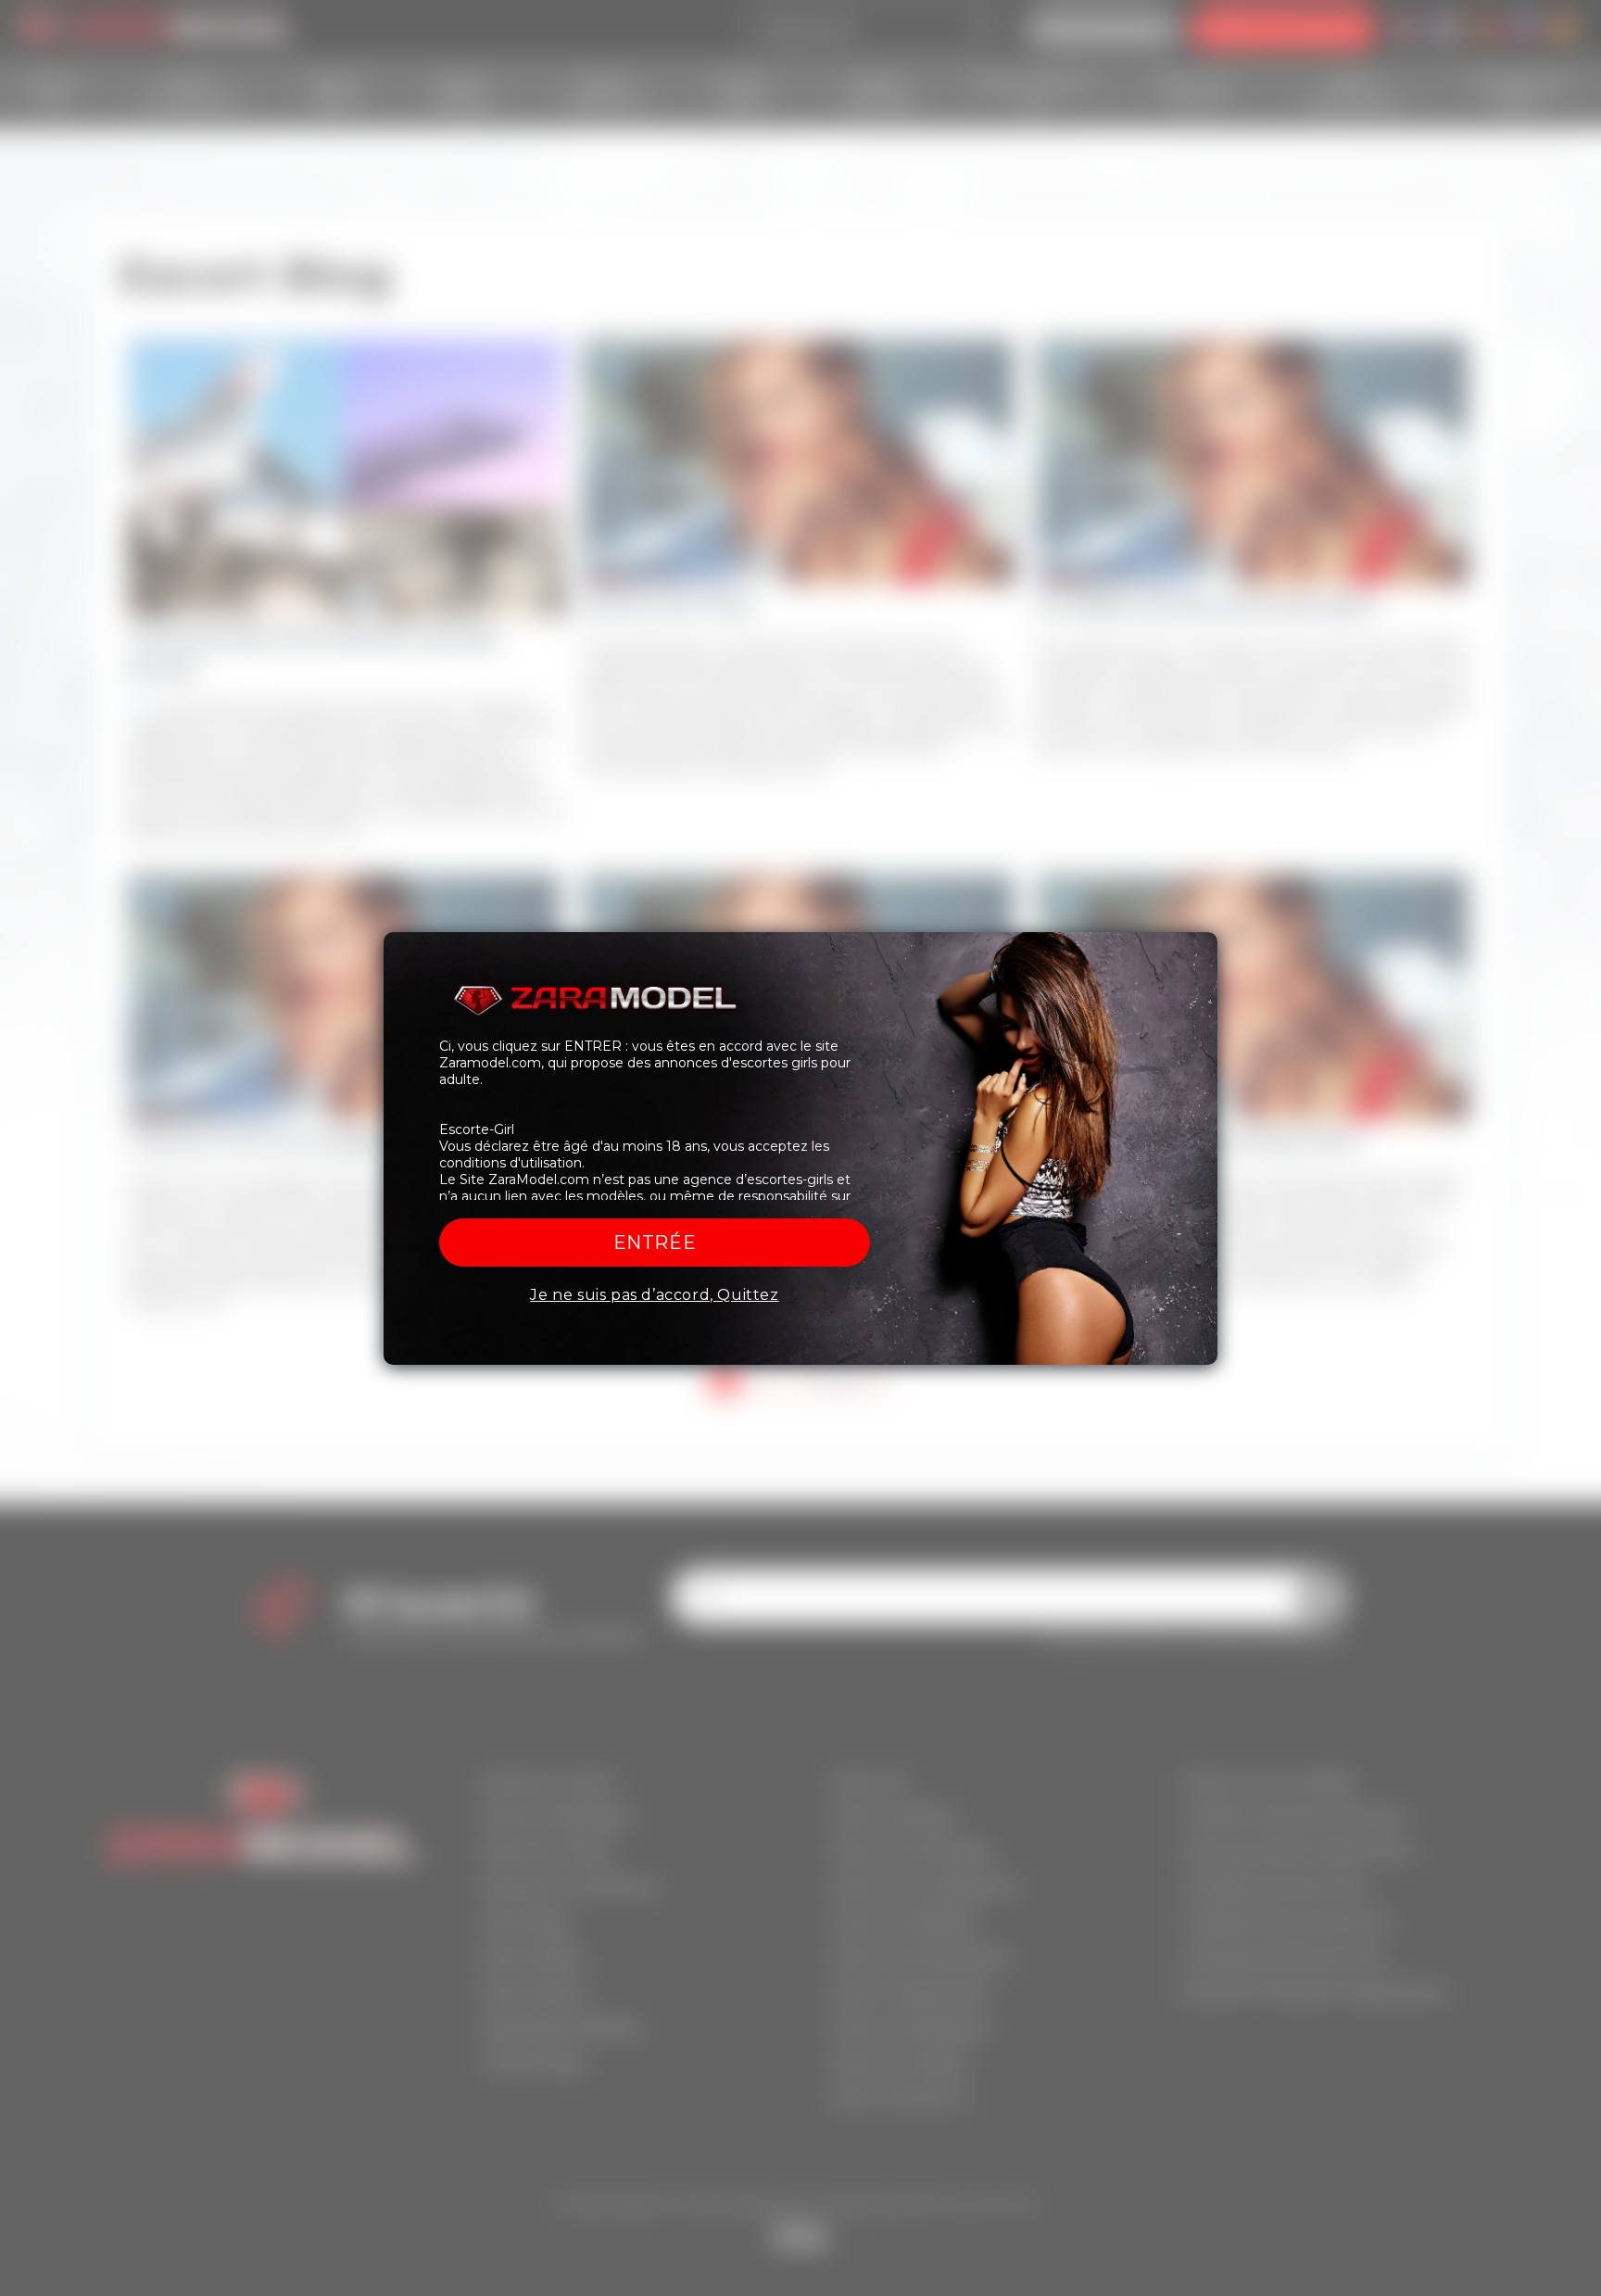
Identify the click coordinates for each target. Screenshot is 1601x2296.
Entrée (655, 1243)
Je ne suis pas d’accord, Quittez (654, 1295)
